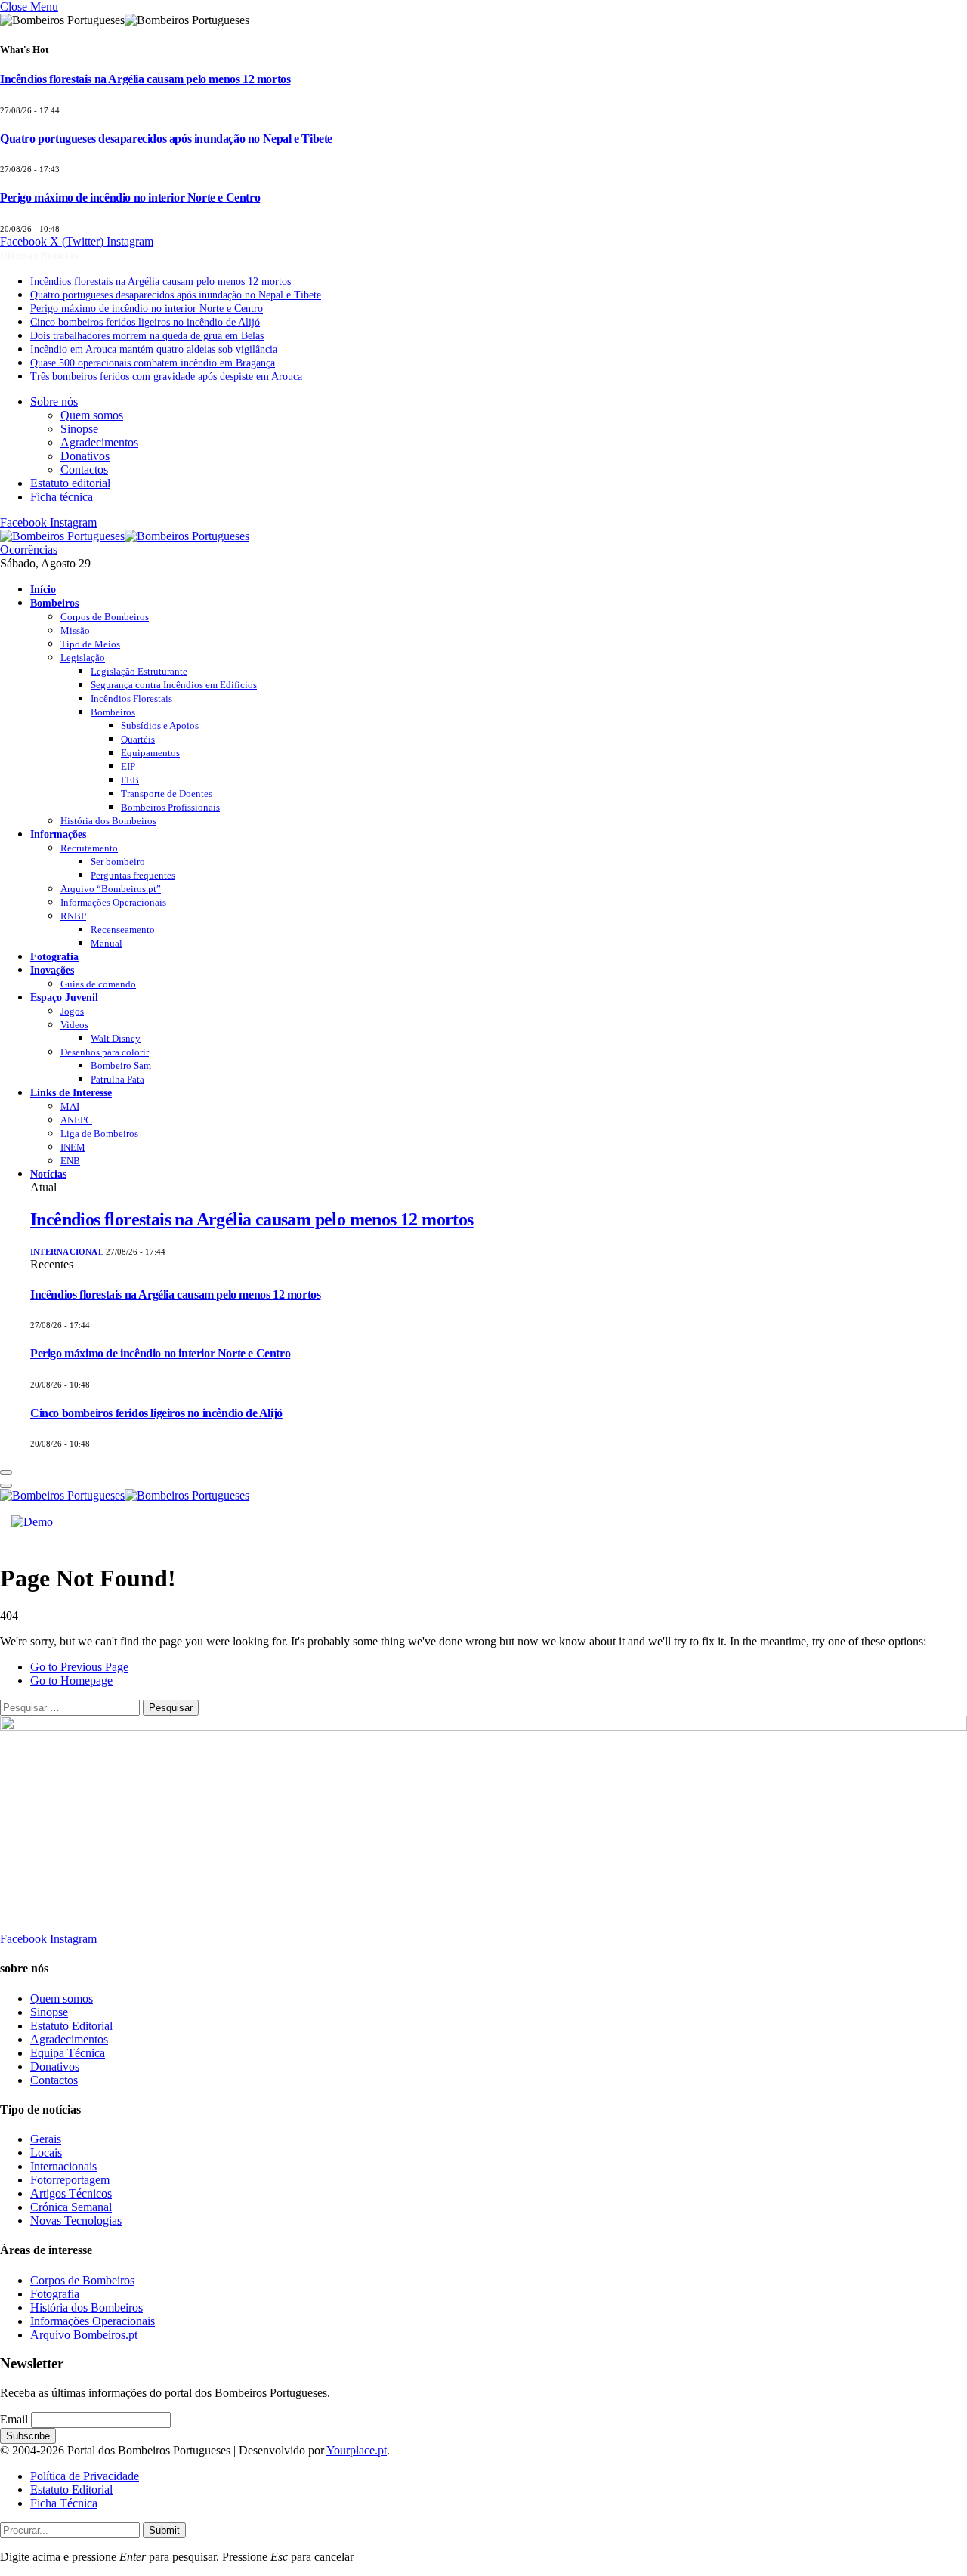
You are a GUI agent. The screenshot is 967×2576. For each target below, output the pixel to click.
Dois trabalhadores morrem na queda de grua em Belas (147, 336)
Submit (164, 2530)
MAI (70, 1106)
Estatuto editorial (70, 483)
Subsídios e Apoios (160, 726)
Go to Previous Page (79, 1667)
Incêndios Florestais (131, 698)
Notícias (48, 1174)
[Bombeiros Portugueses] (125, 536)
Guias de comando (98, 984)
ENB (70, 1161)
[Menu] (6, 1472)
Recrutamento (89, 848)
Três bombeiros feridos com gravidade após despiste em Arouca (166, 377)
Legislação (83, 658)
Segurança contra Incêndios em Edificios (174, 685)
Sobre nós (54, 402)
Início (43, 589)
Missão (75, 630)
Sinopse (79, 429)
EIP (128, 766)
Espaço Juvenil (64, 997)
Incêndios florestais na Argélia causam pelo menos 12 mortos (145, 79)
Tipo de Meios (90, 644)
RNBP (73, 916)
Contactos (84, 469)
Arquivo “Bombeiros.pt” (111, 889)
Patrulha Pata (117, 1079)
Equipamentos (150, 753)
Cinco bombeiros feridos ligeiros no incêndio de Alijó (145, 322)
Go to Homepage (71, 1680)
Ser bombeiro (118, 862)
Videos (74, 1025)
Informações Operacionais (113, 902)
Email (14, 2419)
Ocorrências (29, 550)
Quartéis (138, 739)
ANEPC (76, 1120)
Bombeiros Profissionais (170, 807)
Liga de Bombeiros (99, 1134)
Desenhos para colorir (105, 1052)
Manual (107, 943)
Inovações (52, 970)
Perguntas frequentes (133, 875)
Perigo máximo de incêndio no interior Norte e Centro (130, 198)
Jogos (72, 1011)
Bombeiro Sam (121, 1066)
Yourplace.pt (357, 2450)
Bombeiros (54, 603)
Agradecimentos (99, 442)
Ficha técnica (62, 497)
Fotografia (54, 956)
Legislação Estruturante (139, 671)
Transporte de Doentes (167, 794)
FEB (130, 780)
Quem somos (92, 415)
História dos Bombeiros (108, 821)
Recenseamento (123, 930)
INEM (73, 1147)
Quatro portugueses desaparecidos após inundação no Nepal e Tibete (166, 139)
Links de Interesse (71, 1092)
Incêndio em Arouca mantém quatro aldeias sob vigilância (154, 349)
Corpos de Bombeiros (105, 617)
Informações (58, 834)
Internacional (67, 1252)
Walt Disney (116, 1038)
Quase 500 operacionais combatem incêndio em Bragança (153, 363)
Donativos (85, 456)
